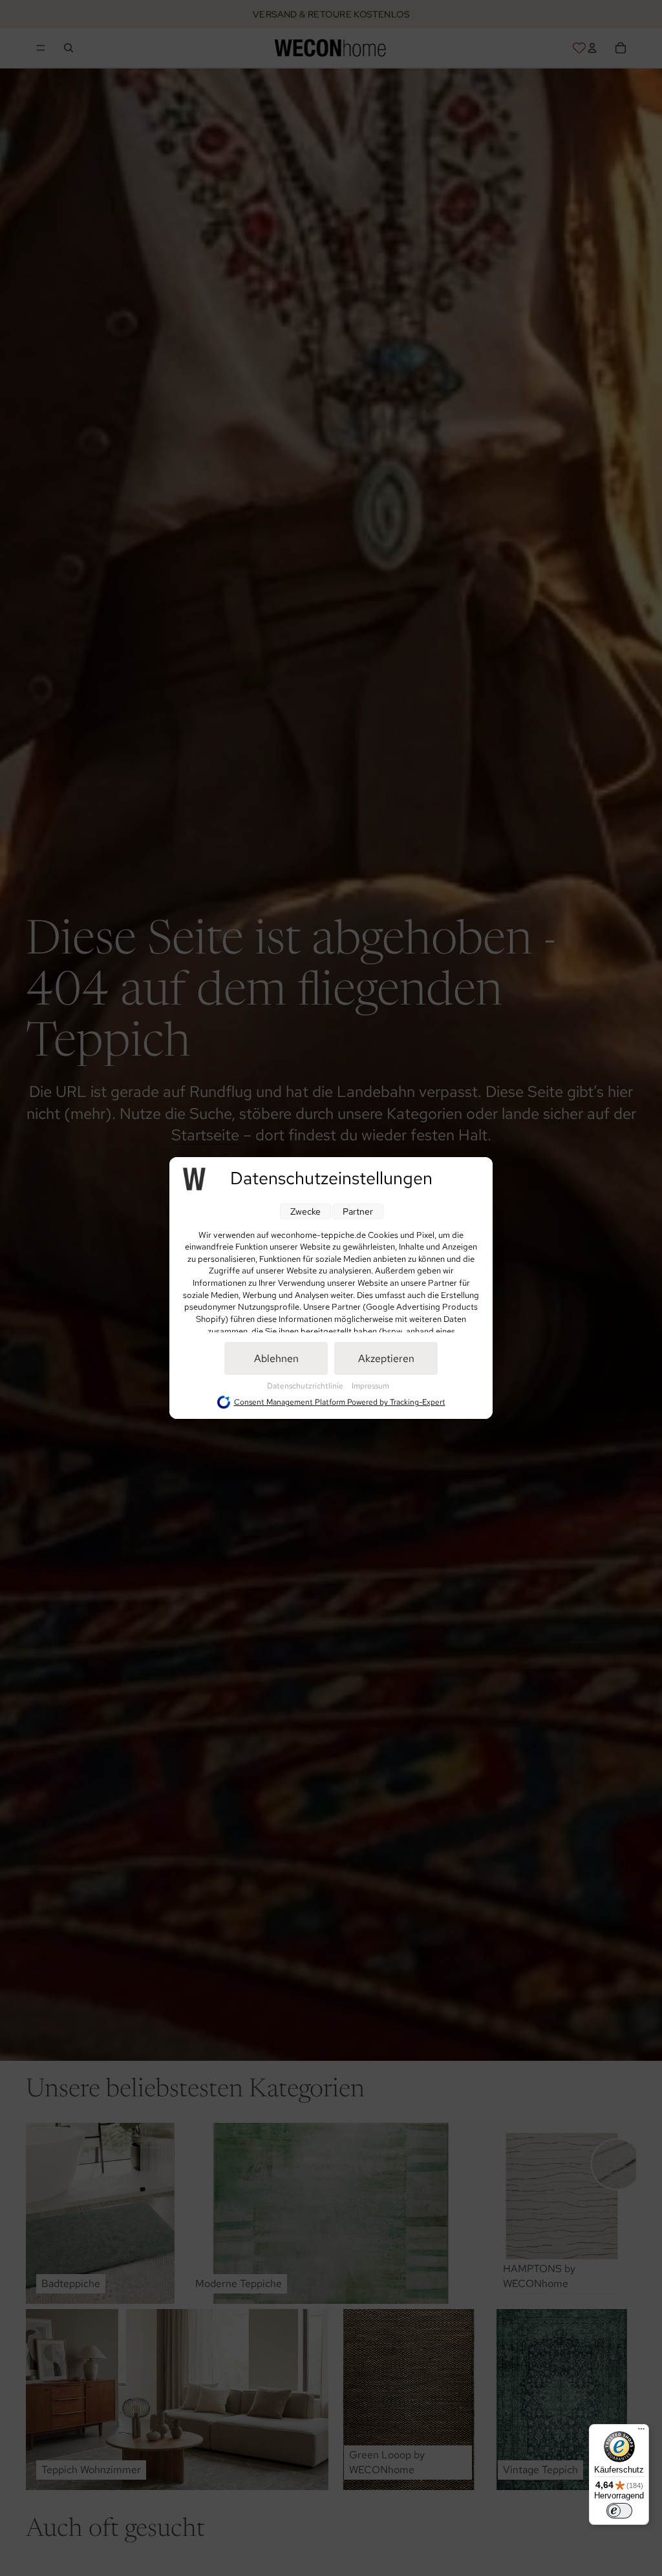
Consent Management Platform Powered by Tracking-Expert (340, 1402)
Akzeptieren (386, 1358)
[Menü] (641, 2432)
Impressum (370, 1386)
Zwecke (305, 1211)
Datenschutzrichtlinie (306, 1386)
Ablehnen (276, 1358)
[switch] (619, 2511)
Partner (358, 1211)
